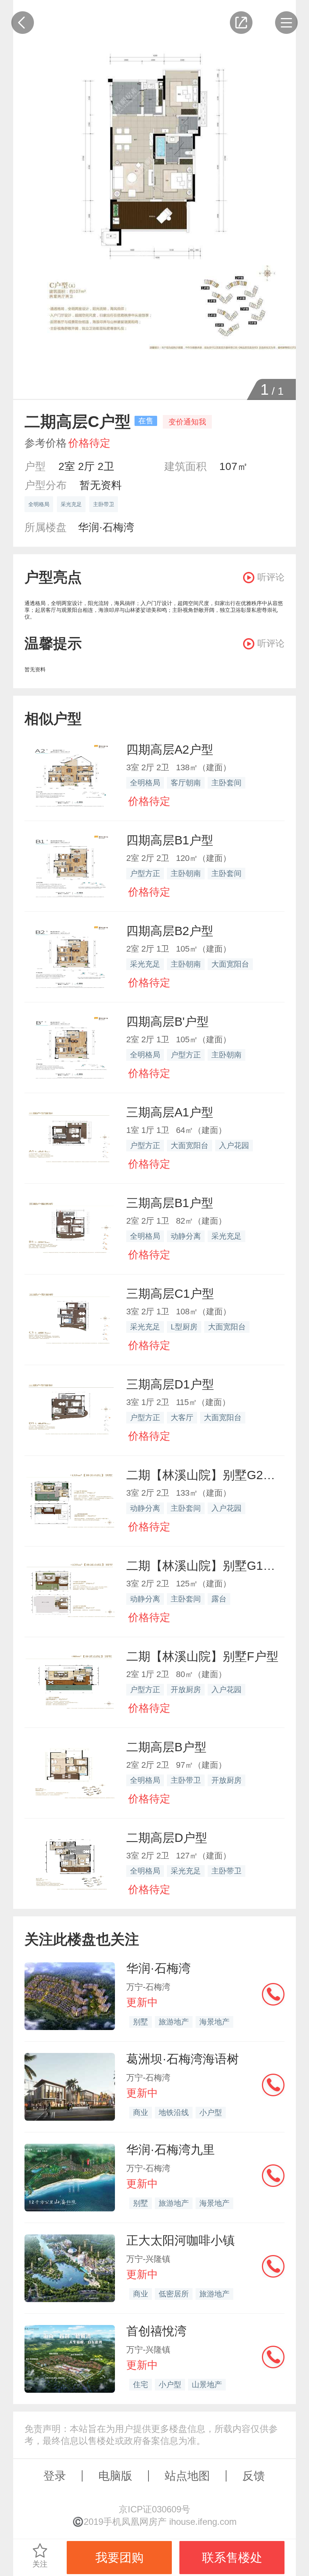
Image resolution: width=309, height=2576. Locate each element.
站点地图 (187, 2476)
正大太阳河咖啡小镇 (181, 2240)
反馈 (254, 2476)
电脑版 (115, 2476)
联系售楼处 (232, 2558)
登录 (55, 2476)
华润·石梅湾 (106, 527)
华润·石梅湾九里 (171, 2150)
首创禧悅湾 (156, 2331)
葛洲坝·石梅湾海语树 (183, 2059)
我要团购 (119, 2558)
